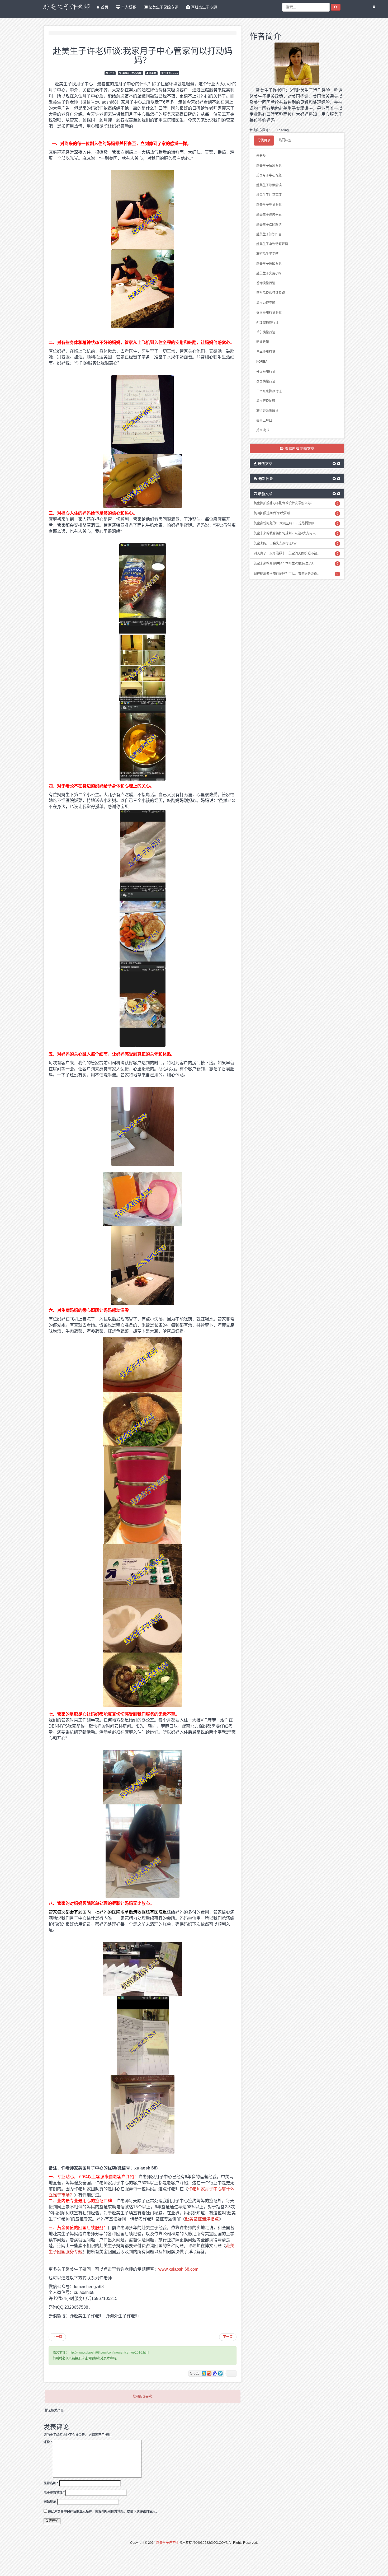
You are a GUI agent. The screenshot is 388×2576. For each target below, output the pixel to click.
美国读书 (263, 430)
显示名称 (51, 2483)
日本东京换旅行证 (269, 391)
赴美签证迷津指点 (202, 2219)
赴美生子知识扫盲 (269, 234)
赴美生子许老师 (167, 2543)
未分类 (261, 156)
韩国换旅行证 (266, 372)
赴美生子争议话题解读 (272, 244)
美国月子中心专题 (132, 73)
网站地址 (50, 2502)
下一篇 (228, 2337)
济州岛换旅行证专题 (271, 293)
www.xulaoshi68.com (178, 2269)
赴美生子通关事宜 (269, 214)
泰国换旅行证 (266, 381)
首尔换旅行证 (266, 332)
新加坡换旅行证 (267, 323)
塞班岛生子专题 (204, 7)
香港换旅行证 (266, 283)
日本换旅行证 (266, 352)
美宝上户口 (264, 421)
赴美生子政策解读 (269, 185)
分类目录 (264, 140)
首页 (104, 7)
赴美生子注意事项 (269, 195)
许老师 (153, 73)
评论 (48, 2442)
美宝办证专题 (266, 303)
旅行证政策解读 (267, 411)
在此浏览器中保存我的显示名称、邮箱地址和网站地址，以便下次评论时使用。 (103, 2512)
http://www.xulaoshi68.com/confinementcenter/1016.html (109, 2353)
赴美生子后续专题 (269, 166)
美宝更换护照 (266, 401)
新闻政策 (263, 342)
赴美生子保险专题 (163, 7)
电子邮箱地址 (54, 2493)
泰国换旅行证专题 (269, 313)
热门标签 (285, 140)
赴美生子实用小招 (269, 273)
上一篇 (57, 2337)
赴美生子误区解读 (269, 225)
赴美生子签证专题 (269, 205)
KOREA (262, 362)
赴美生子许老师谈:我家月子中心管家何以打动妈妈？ (143, 55)
